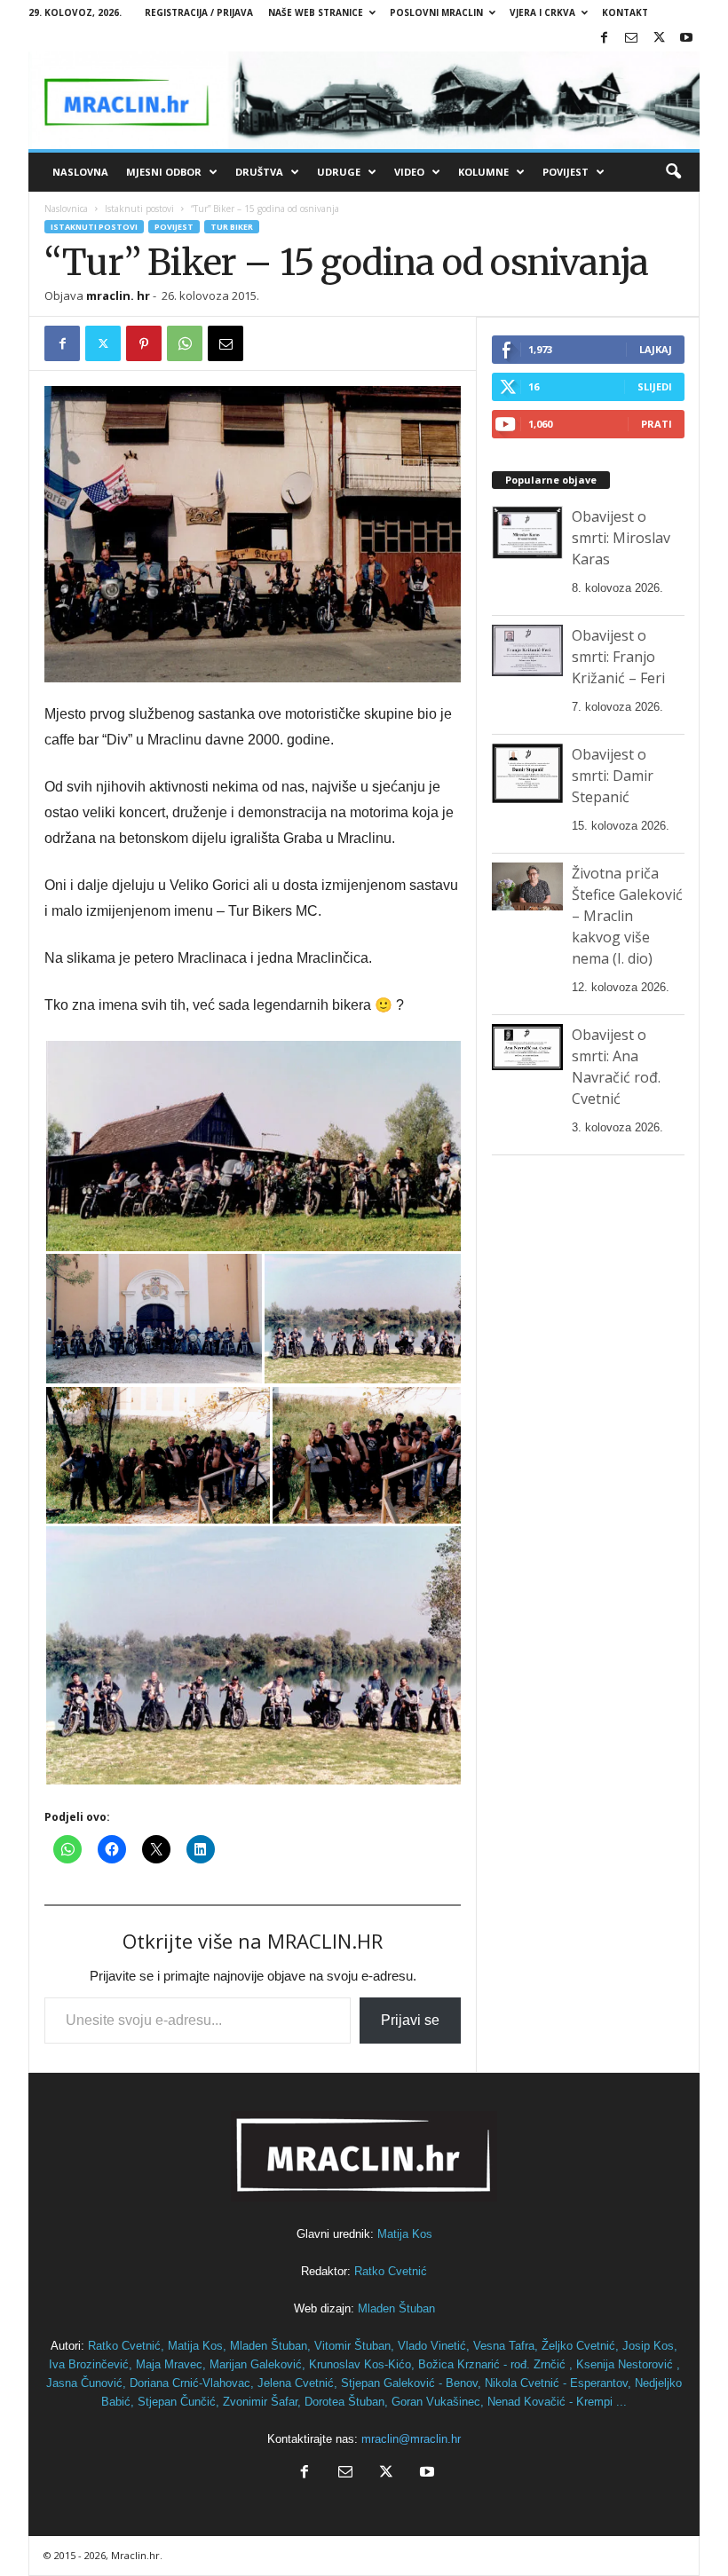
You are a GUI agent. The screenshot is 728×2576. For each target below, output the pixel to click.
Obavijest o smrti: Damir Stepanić (613, 776)
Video (409, 172)
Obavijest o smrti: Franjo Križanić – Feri (618, 657)
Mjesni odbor (164, 172)
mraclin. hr (118, 295)
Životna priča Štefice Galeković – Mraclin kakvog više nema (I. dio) (627, 916)
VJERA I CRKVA (542, 12)
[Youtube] (686, 39)
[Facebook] (604, 39)
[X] (659, 39)
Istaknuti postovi (139, 209)
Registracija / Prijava (199, 12)
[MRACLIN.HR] (364, 100)
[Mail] (631, 39)
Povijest (566, 172)
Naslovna (80, 172)
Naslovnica (66, 209)
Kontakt (625, 12)
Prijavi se (410, 2020)
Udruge (339, 172)
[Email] (226, 343)
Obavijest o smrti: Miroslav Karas (621, 538)
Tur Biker (232, 227)
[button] (673, 172)
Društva (259, 172)
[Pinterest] (144, 343)
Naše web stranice (316, 12)
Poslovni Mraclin (436, 12)
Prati (657, 424)
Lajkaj (656, 349)
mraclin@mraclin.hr (411, 2439)
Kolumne (483, 172)
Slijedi (655, 386)
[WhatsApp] (185, 343)
